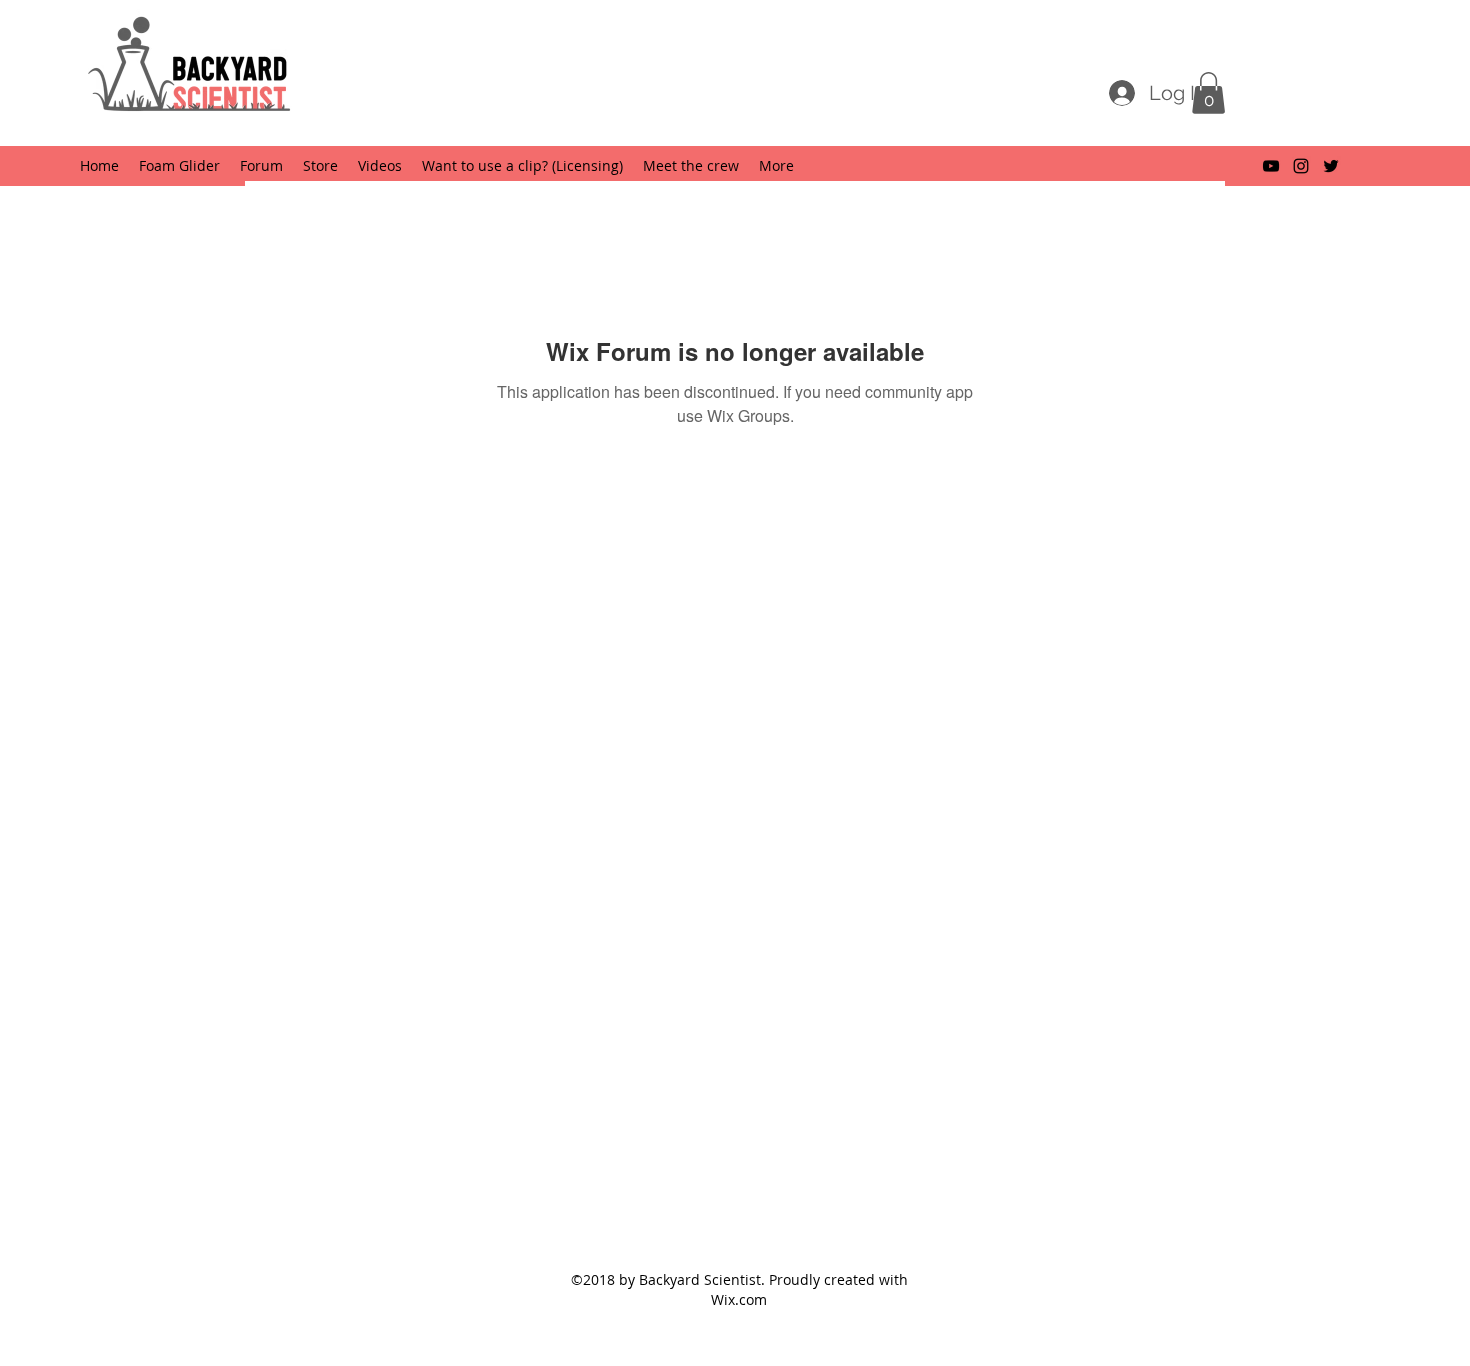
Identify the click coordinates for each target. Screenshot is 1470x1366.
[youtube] (1271, 166)
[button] (1208, 93)
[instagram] (1301, 166)
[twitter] (1331, 166)
